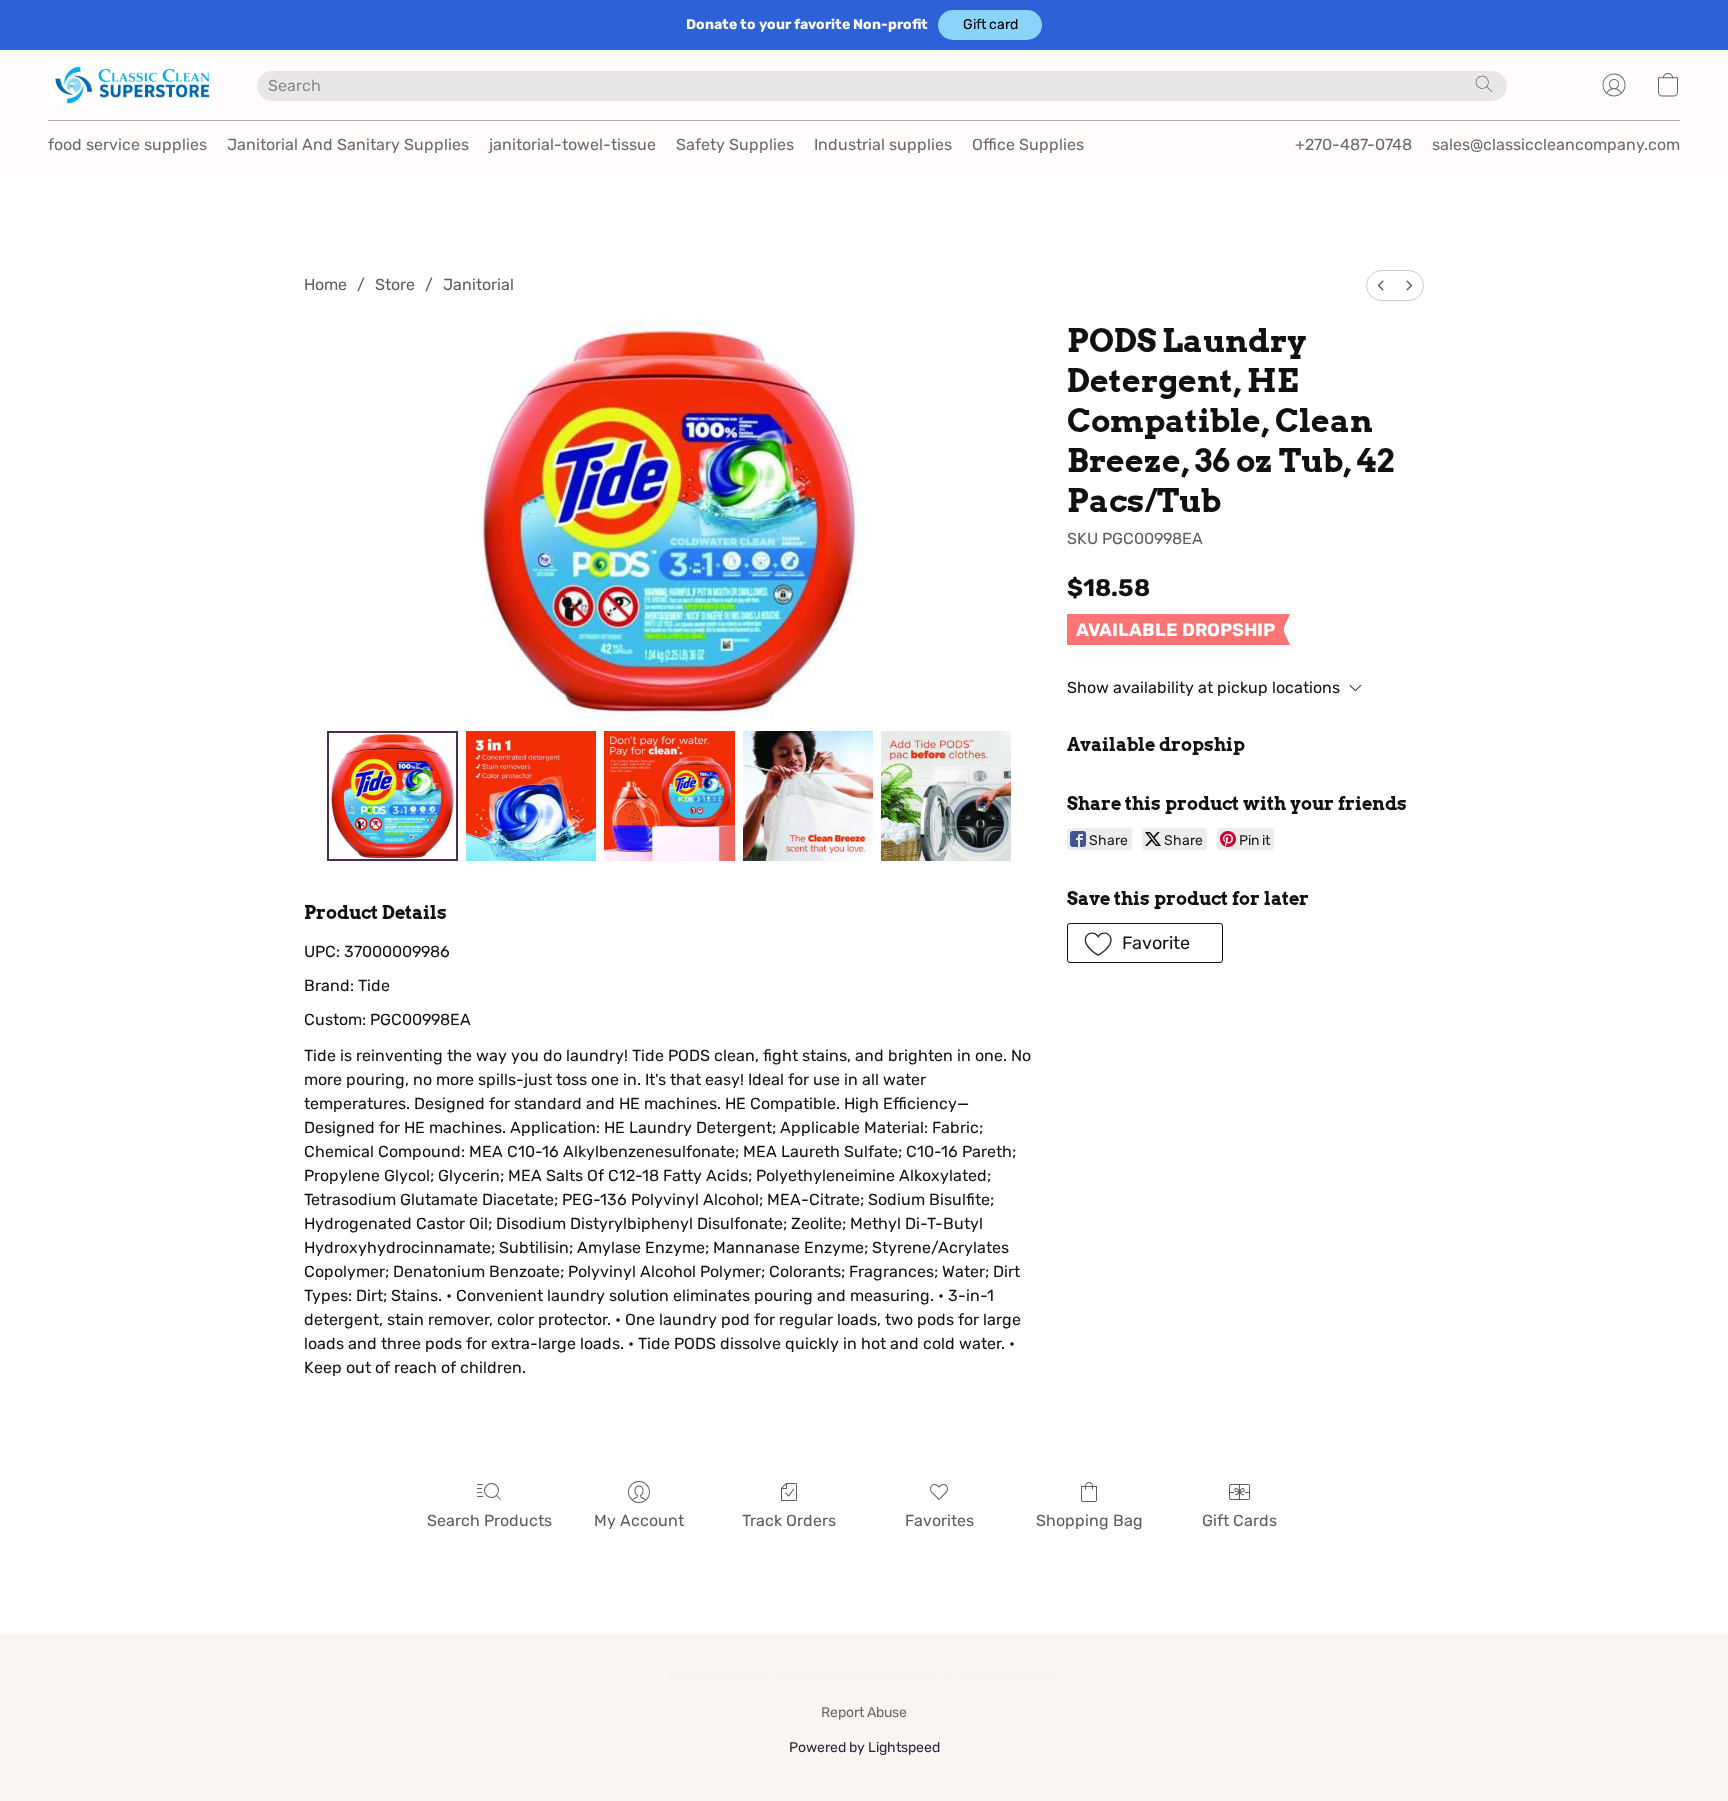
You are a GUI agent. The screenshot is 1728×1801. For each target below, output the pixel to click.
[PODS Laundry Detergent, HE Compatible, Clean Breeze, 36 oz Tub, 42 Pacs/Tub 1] (531, 796)
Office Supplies (1028, 144)
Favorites (939, 1520)
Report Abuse (864, 1712)
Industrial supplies (883, 144)
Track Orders (789, 1520)
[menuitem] (1381, 285)
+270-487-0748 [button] (1353, 144)
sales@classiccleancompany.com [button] (1556, 144)
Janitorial (478, 284)
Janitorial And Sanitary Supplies (348, 144)
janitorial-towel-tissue (572, 144)
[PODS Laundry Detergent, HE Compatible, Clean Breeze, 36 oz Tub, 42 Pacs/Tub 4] (946, 796)
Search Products (489, 1520)
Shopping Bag (1089, 1520)
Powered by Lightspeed (864, 1747)
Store (395, 284)
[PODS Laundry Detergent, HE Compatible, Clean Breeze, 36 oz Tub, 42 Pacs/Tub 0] (392, 796)
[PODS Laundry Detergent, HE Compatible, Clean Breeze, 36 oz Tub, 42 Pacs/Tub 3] (808, 796)
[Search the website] (1484, 84)
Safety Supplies (735, 144)
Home (325, 284)
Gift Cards (1239, 1520)
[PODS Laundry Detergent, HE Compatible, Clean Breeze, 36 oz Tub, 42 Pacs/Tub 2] (669, 796)
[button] (990, 25)
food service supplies (127, 144)
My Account (639, 1520)
